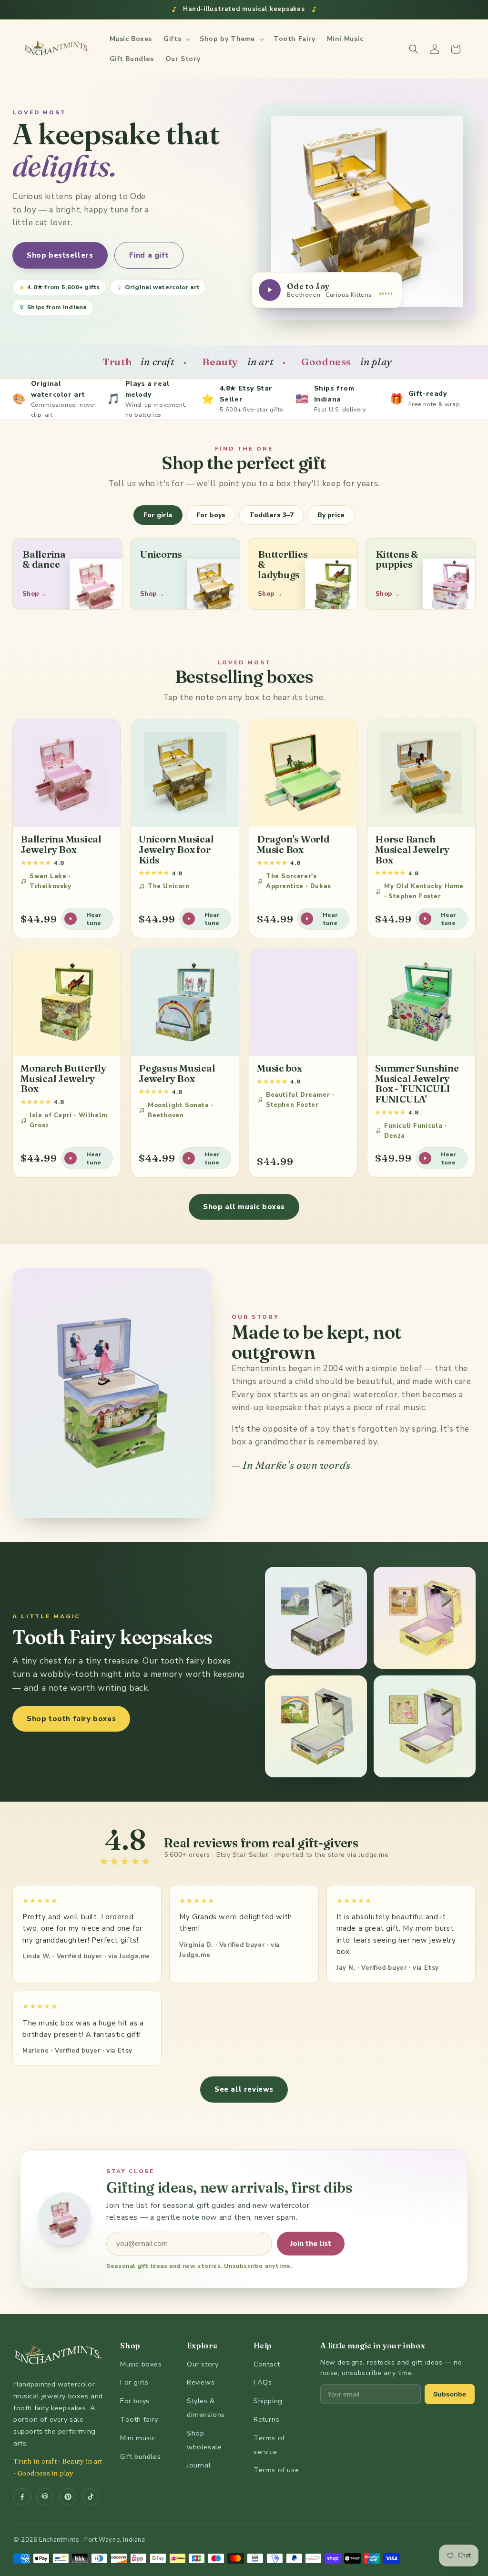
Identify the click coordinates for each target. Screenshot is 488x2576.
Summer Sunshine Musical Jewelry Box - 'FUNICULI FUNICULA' (417, 1083)
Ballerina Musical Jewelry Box (61, 844)
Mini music (138, 2438)
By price (331, 515)
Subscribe (450, 2394)
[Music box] (303, 1002)
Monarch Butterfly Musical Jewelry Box (63, 1078)
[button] (176, 39)
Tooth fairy (139, 2419)
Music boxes (141, 2364)
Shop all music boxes (244, 1207)
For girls (158, 515)
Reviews (201, 2382)
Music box (280, 1068)
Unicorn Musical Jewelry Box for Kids (176, 849)
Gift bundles (140, 2456)
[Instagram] (45, 2497)
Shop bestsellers (60, 255)
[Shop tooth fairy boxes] (316, 1618)
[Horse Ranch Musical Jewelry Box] (421, 773)
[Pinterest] (68, 2497)
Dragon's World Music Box (293, 844)
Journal (199, 2465)
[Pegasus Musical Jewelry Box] (185, 1002)
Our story (203, 2364)
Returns (266, 2419)
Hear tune (94, 919)
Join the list (311, 2244)
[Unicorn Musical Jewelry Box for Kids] (185, 773)
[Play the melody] (270, 290)
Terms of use (276, 2470)
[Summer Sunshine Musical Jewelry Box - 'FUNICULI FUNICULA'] (421, 1002)
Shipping (268, 2401)
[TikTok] (91, 2497)
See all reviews (244, 2089)
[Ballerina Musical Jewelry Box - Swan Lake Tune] (67, 773)
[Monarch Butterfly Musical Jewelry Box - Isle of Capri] (67, 1002)
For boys (211, 515)
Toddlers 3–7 (271, 515)
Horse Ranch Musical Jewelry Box (412, 849)
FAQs (263, 2382)
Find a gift (149, 255)
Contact (267, 2364)
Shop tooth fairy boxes (71, 1719)
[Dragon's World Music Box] (303, 773)
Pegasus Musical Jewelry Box (177, 1073)
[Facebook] (22, 2497)
